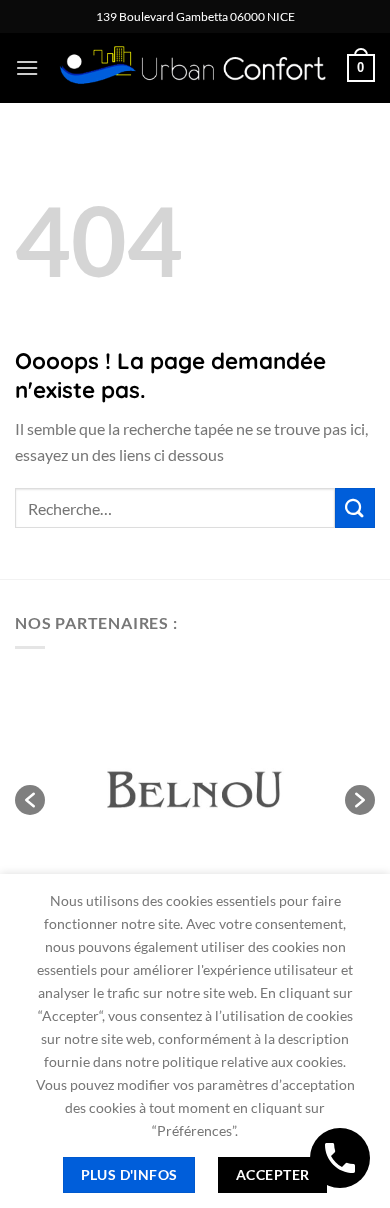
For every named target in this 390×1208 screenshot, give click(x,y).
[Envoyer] (355, 507)
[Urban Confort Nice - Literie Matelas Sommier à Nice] (193, 68)
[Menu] (27, 67)
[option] (195, 790)
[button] (30, 800)
